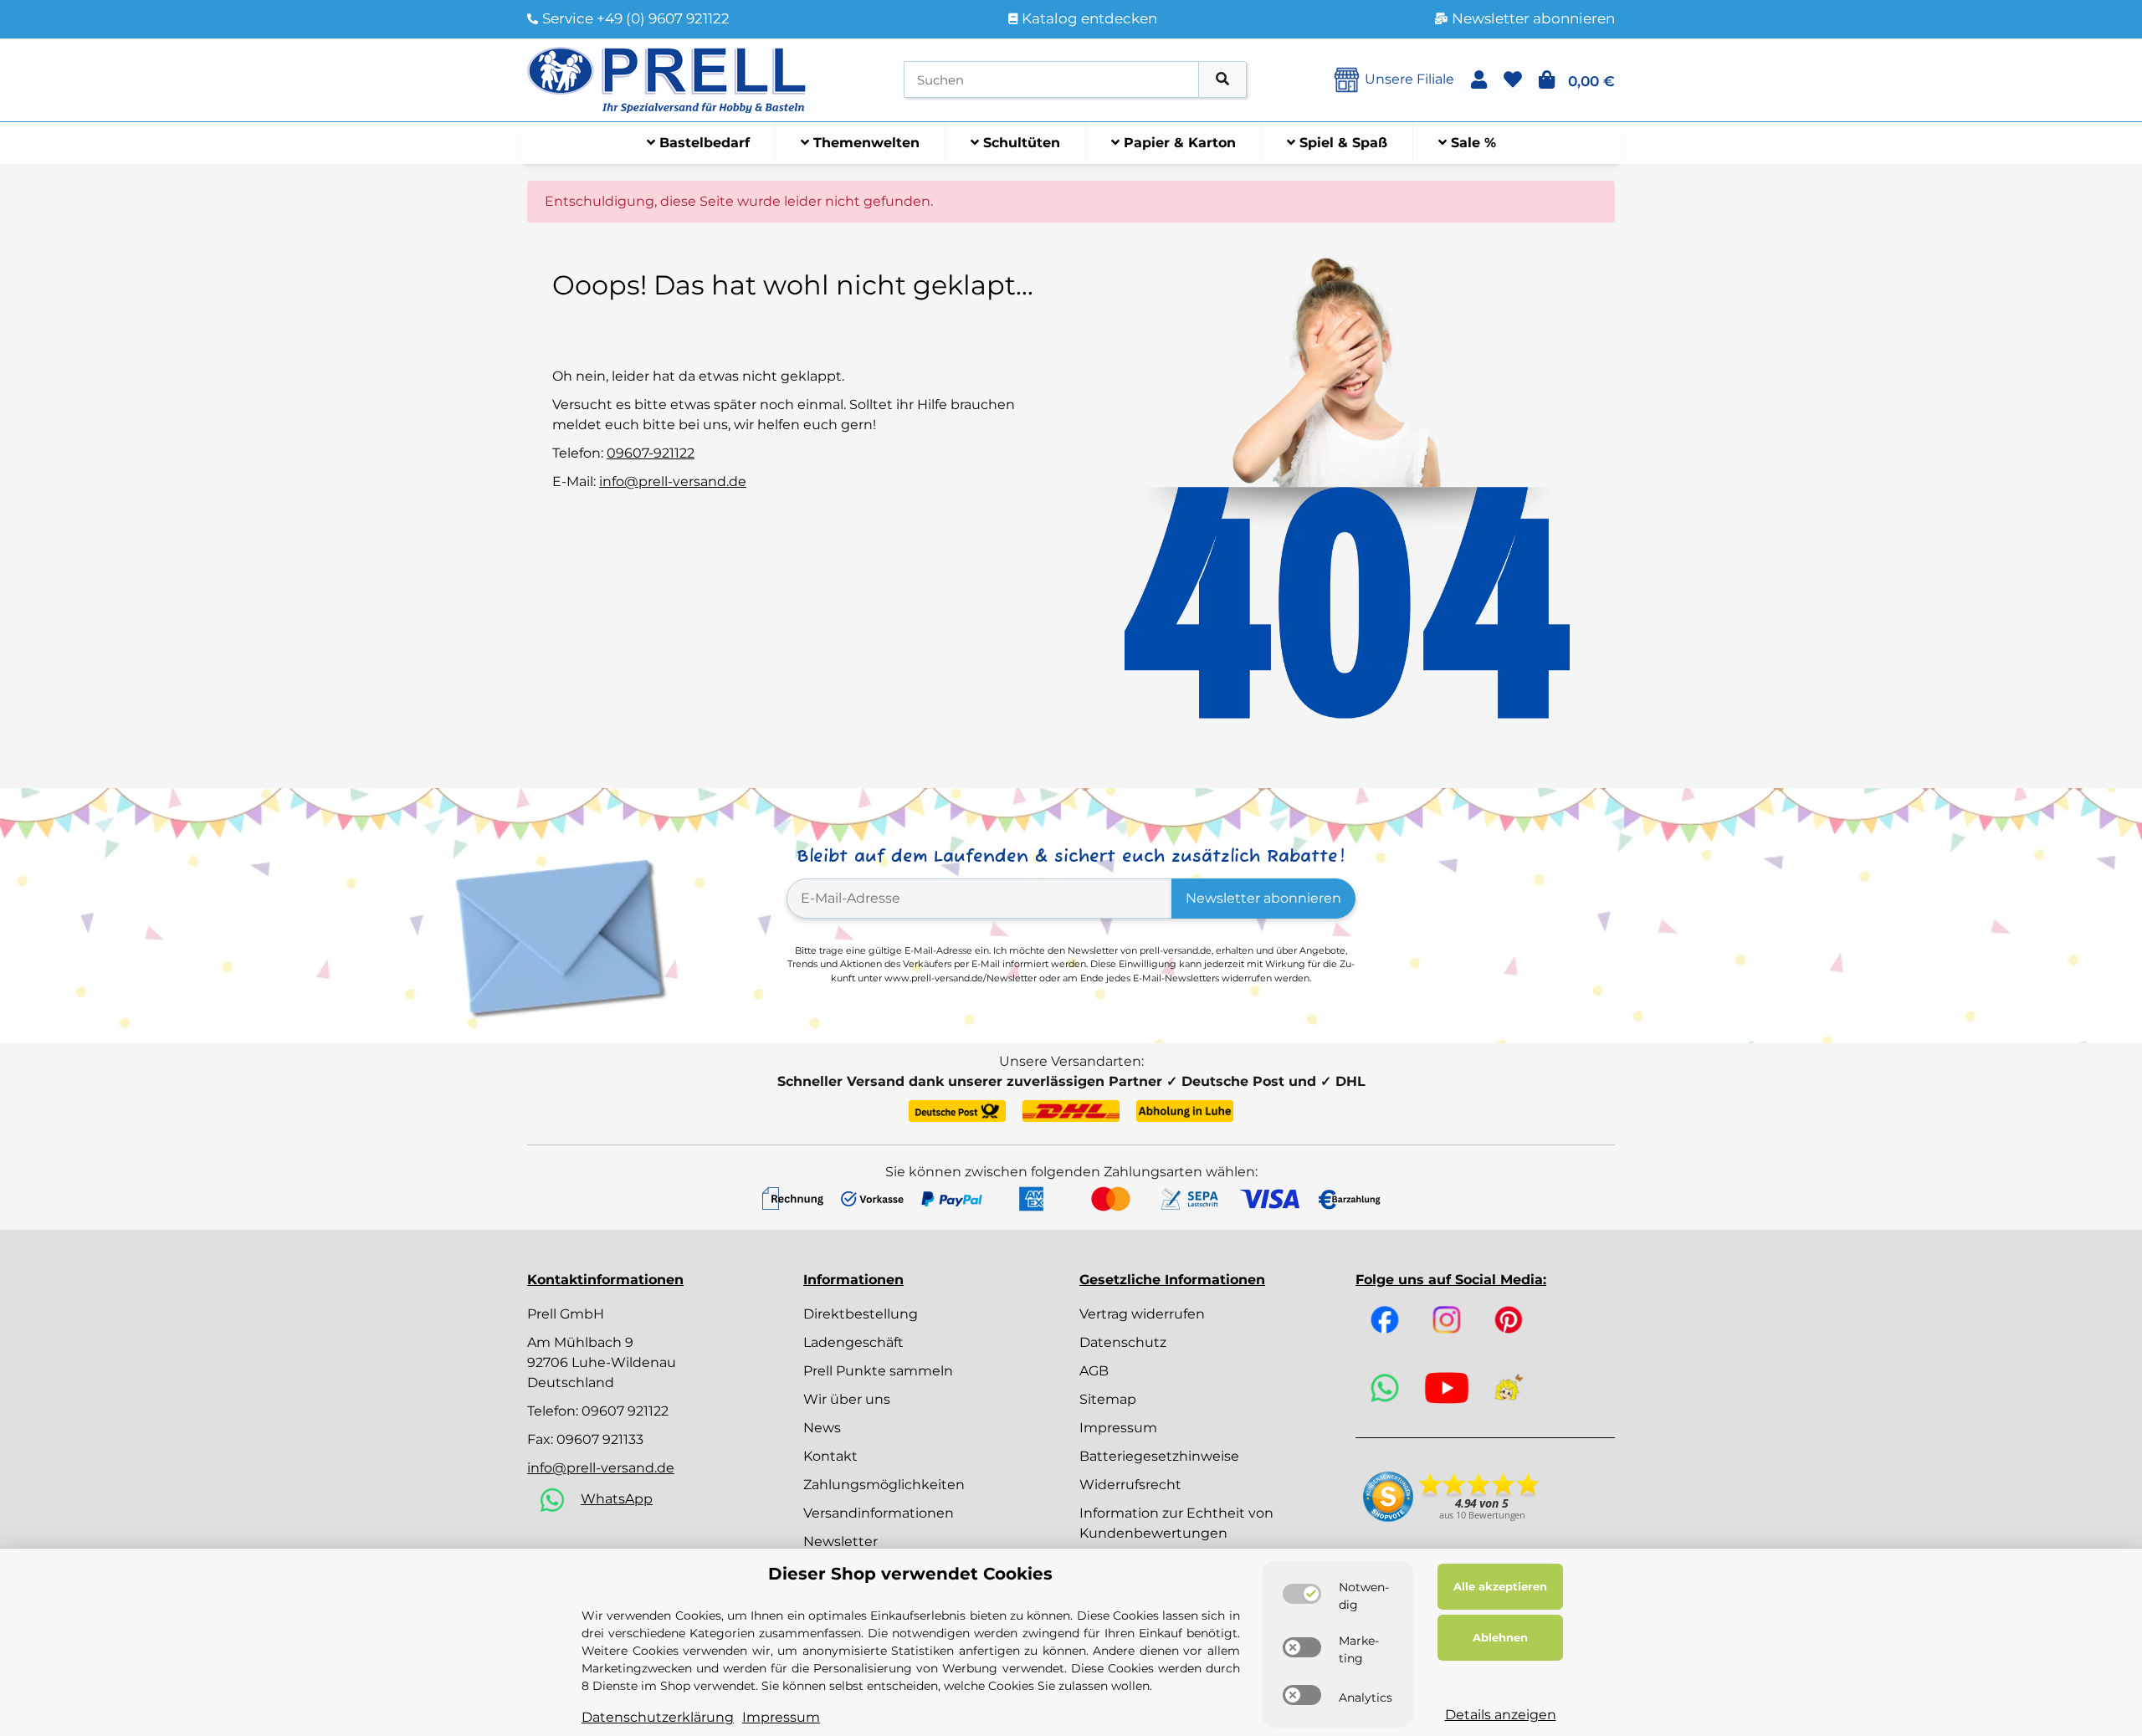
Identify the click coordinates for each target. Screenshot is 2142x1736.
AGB (1094, 1371)
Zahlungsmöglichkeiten (884, 1485)
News (822, 1428)
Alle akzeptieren (1500, 1586)
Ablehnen (1500, 1637)
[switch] (1302, 1594)
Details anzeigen (1501, 1715)
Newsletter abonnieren (1263, 898)
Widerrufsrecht (1130, 1485)
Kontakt (830, 1456)
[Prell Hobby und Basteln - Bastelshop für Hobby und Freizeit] (667, 78)
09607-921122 (651, 453)
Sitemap (1108, 1399)
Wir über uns (847, 1399)
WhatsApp (617, 1499)
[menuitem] (699, 143)
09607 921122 (625, 1411)
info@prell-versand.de (673, 481)
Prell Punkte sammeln (878, 1371)
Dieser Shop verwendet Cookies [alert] (910, 1574)
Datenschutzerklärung (658, 1717)
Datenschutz (1123, 1342)
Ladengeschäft (853, 1342)
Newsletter (840, 1541)
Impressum (1118, 1428)
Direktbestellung (861, 1314)
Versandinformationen (879, 1513)
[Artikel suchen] (1222, 80)
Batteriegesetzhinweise (1159, 1456)
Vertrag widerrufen (1142, 1314)
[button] (1479, 80)
